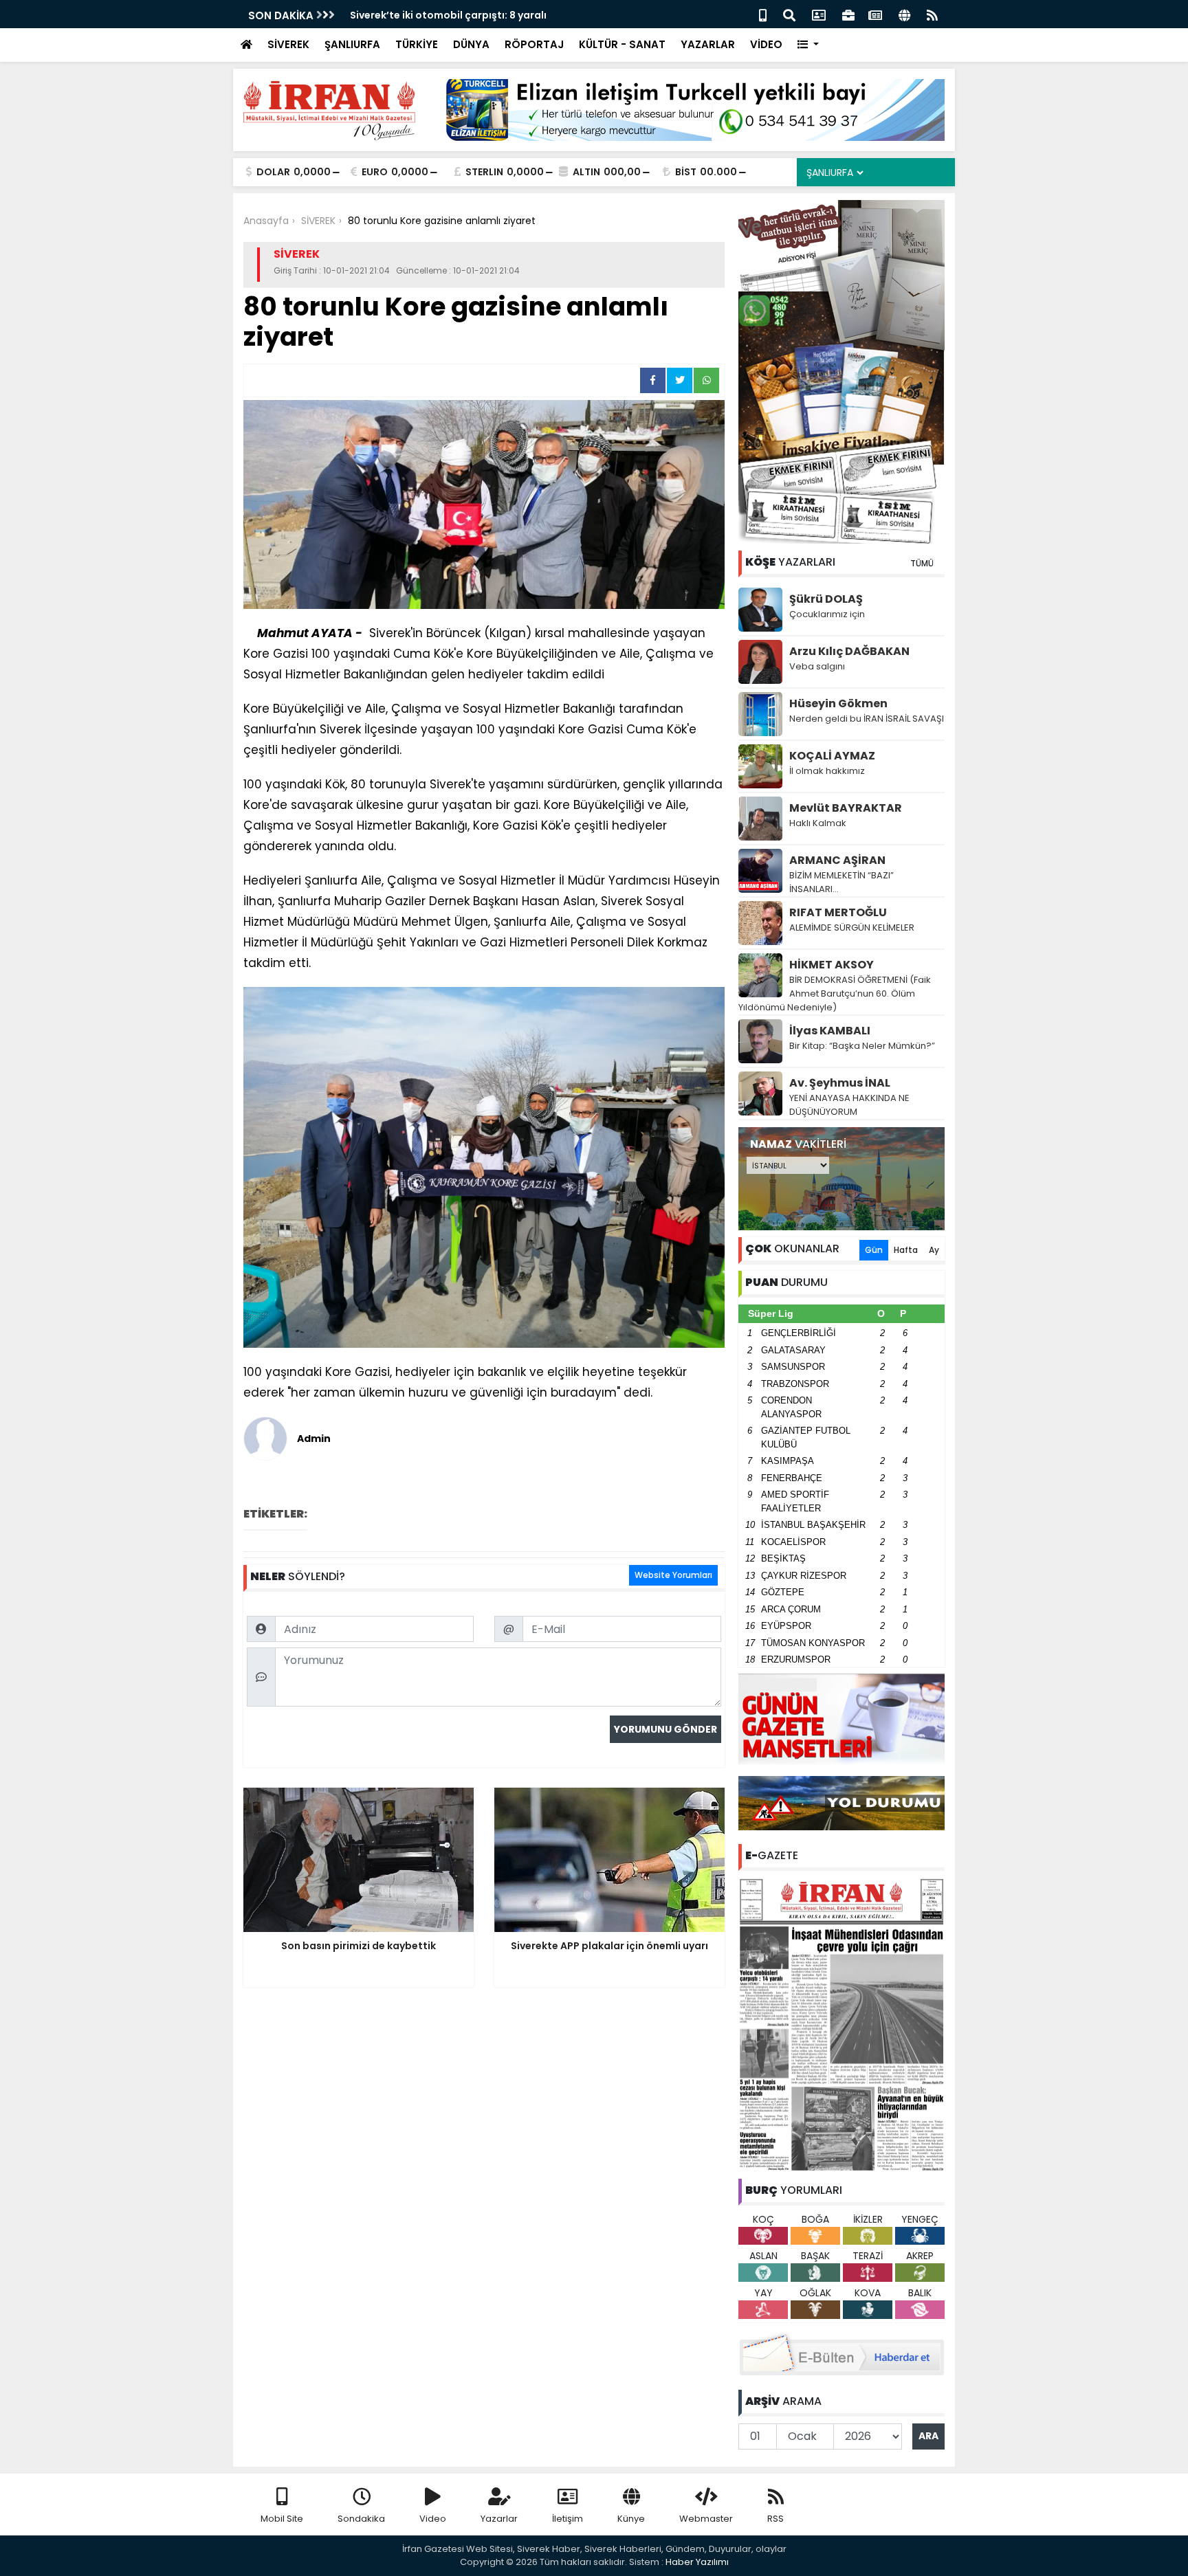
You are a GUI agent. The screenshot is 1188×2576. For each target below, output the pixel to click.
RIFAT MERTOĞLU (838, 912)
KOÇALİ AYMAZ (832, 756)
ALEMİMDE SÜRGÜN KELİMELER (852, 928)
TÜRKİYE (417, 44)
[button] (808, 45)
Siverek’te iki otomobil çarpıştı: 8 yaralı (448, 15)
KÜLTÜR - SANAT (622, 44)
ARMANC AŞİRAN (837, 860)
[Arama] (789, 14)
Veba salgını (817, 666)
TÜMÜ (922, 563)
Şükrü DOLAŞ (826, 599)
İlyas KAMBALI (830, 1031)
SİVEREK (288, 44)
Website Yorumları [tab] (673, 1575)
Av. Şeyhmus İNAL (840, 1083)
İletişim (568, 2519)
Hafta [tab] (906, 1250)
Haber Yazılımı (697, 2562)
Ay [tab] (934, 1250)
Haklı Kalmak (818, 823)
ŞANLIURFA (352, 44)
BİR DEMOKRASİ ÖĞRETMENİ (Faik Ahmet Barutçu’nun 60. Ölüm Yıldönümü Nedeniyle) (835, 993)
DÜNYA (471, 44)
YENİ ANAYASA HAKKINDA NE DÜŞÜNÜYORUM (849, 1105)
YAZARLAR (708, 44)
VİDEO (766, 44)
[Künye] (904, 14)
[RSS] (932, 14)
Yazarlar (499, 2519)
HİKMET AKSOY (832, 965)
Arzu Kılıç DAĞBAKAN (849, 651)
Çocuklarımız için (827, 614)
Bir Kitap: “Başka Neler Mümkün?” (862, 1046)
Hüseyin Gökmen (838, 703)
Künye (631, 2519)
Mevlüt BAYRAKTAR (846, 808)
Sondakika (361, 2519)
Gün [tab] (874, 1250)
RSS (775, 2519)
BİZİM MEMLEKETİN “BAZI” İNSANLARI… (841, 882)
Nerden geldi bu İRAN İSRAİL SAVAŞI (867, 719)
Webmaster (706, 2519)
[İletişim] (819, 14)
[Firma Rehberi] (848, 14)
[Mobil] (763, 14)
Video (433, 2519)
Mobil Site (282, 2519)
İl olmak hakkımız (827, 771)
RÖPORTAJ (534, 44)
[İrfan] (841, 2023)
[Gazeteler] (875, 14)
